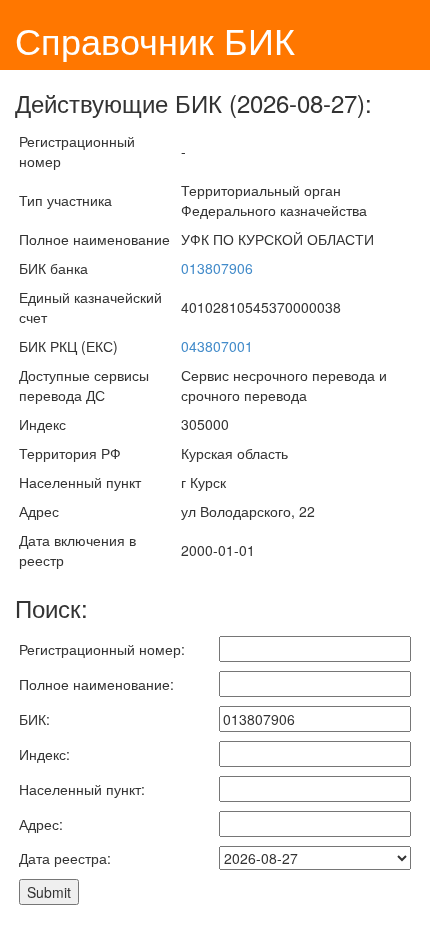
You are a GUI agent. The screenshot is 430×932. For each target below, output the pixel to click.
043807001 (217, 346)
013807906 (217, 268)
